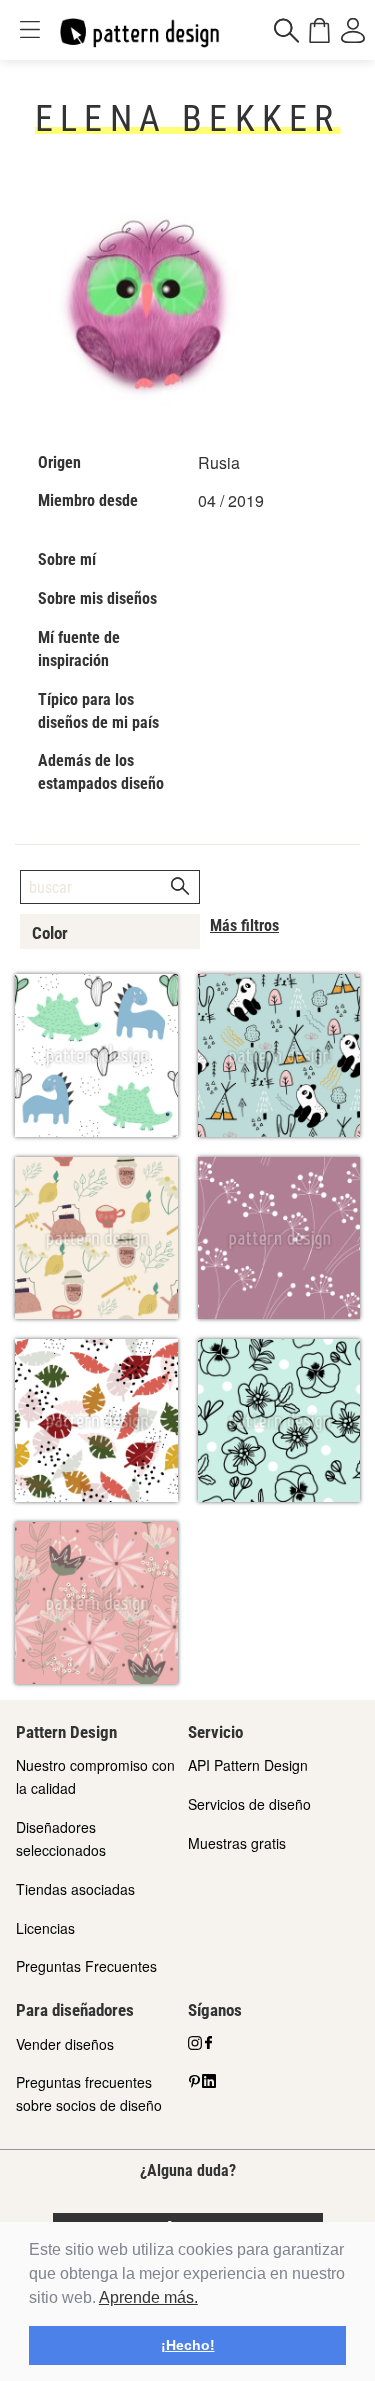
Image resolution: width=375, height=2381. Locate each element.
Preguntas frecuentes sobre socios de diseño (89, 2093)
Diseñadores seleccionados (61, 1838)
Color (50, 933)
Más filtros (244, 925)
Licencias (45, 1928)
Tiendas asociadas (75, 1889)
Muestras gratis (237, 1843)
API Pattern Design (248, 1765)
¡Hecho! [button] (188, 2345)
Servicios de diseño (249, 1804)
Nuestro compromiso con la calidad (95, 1776)
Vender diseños (65, 2044)
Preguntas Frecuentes (86, 1966)
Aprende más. (148, 2297)
